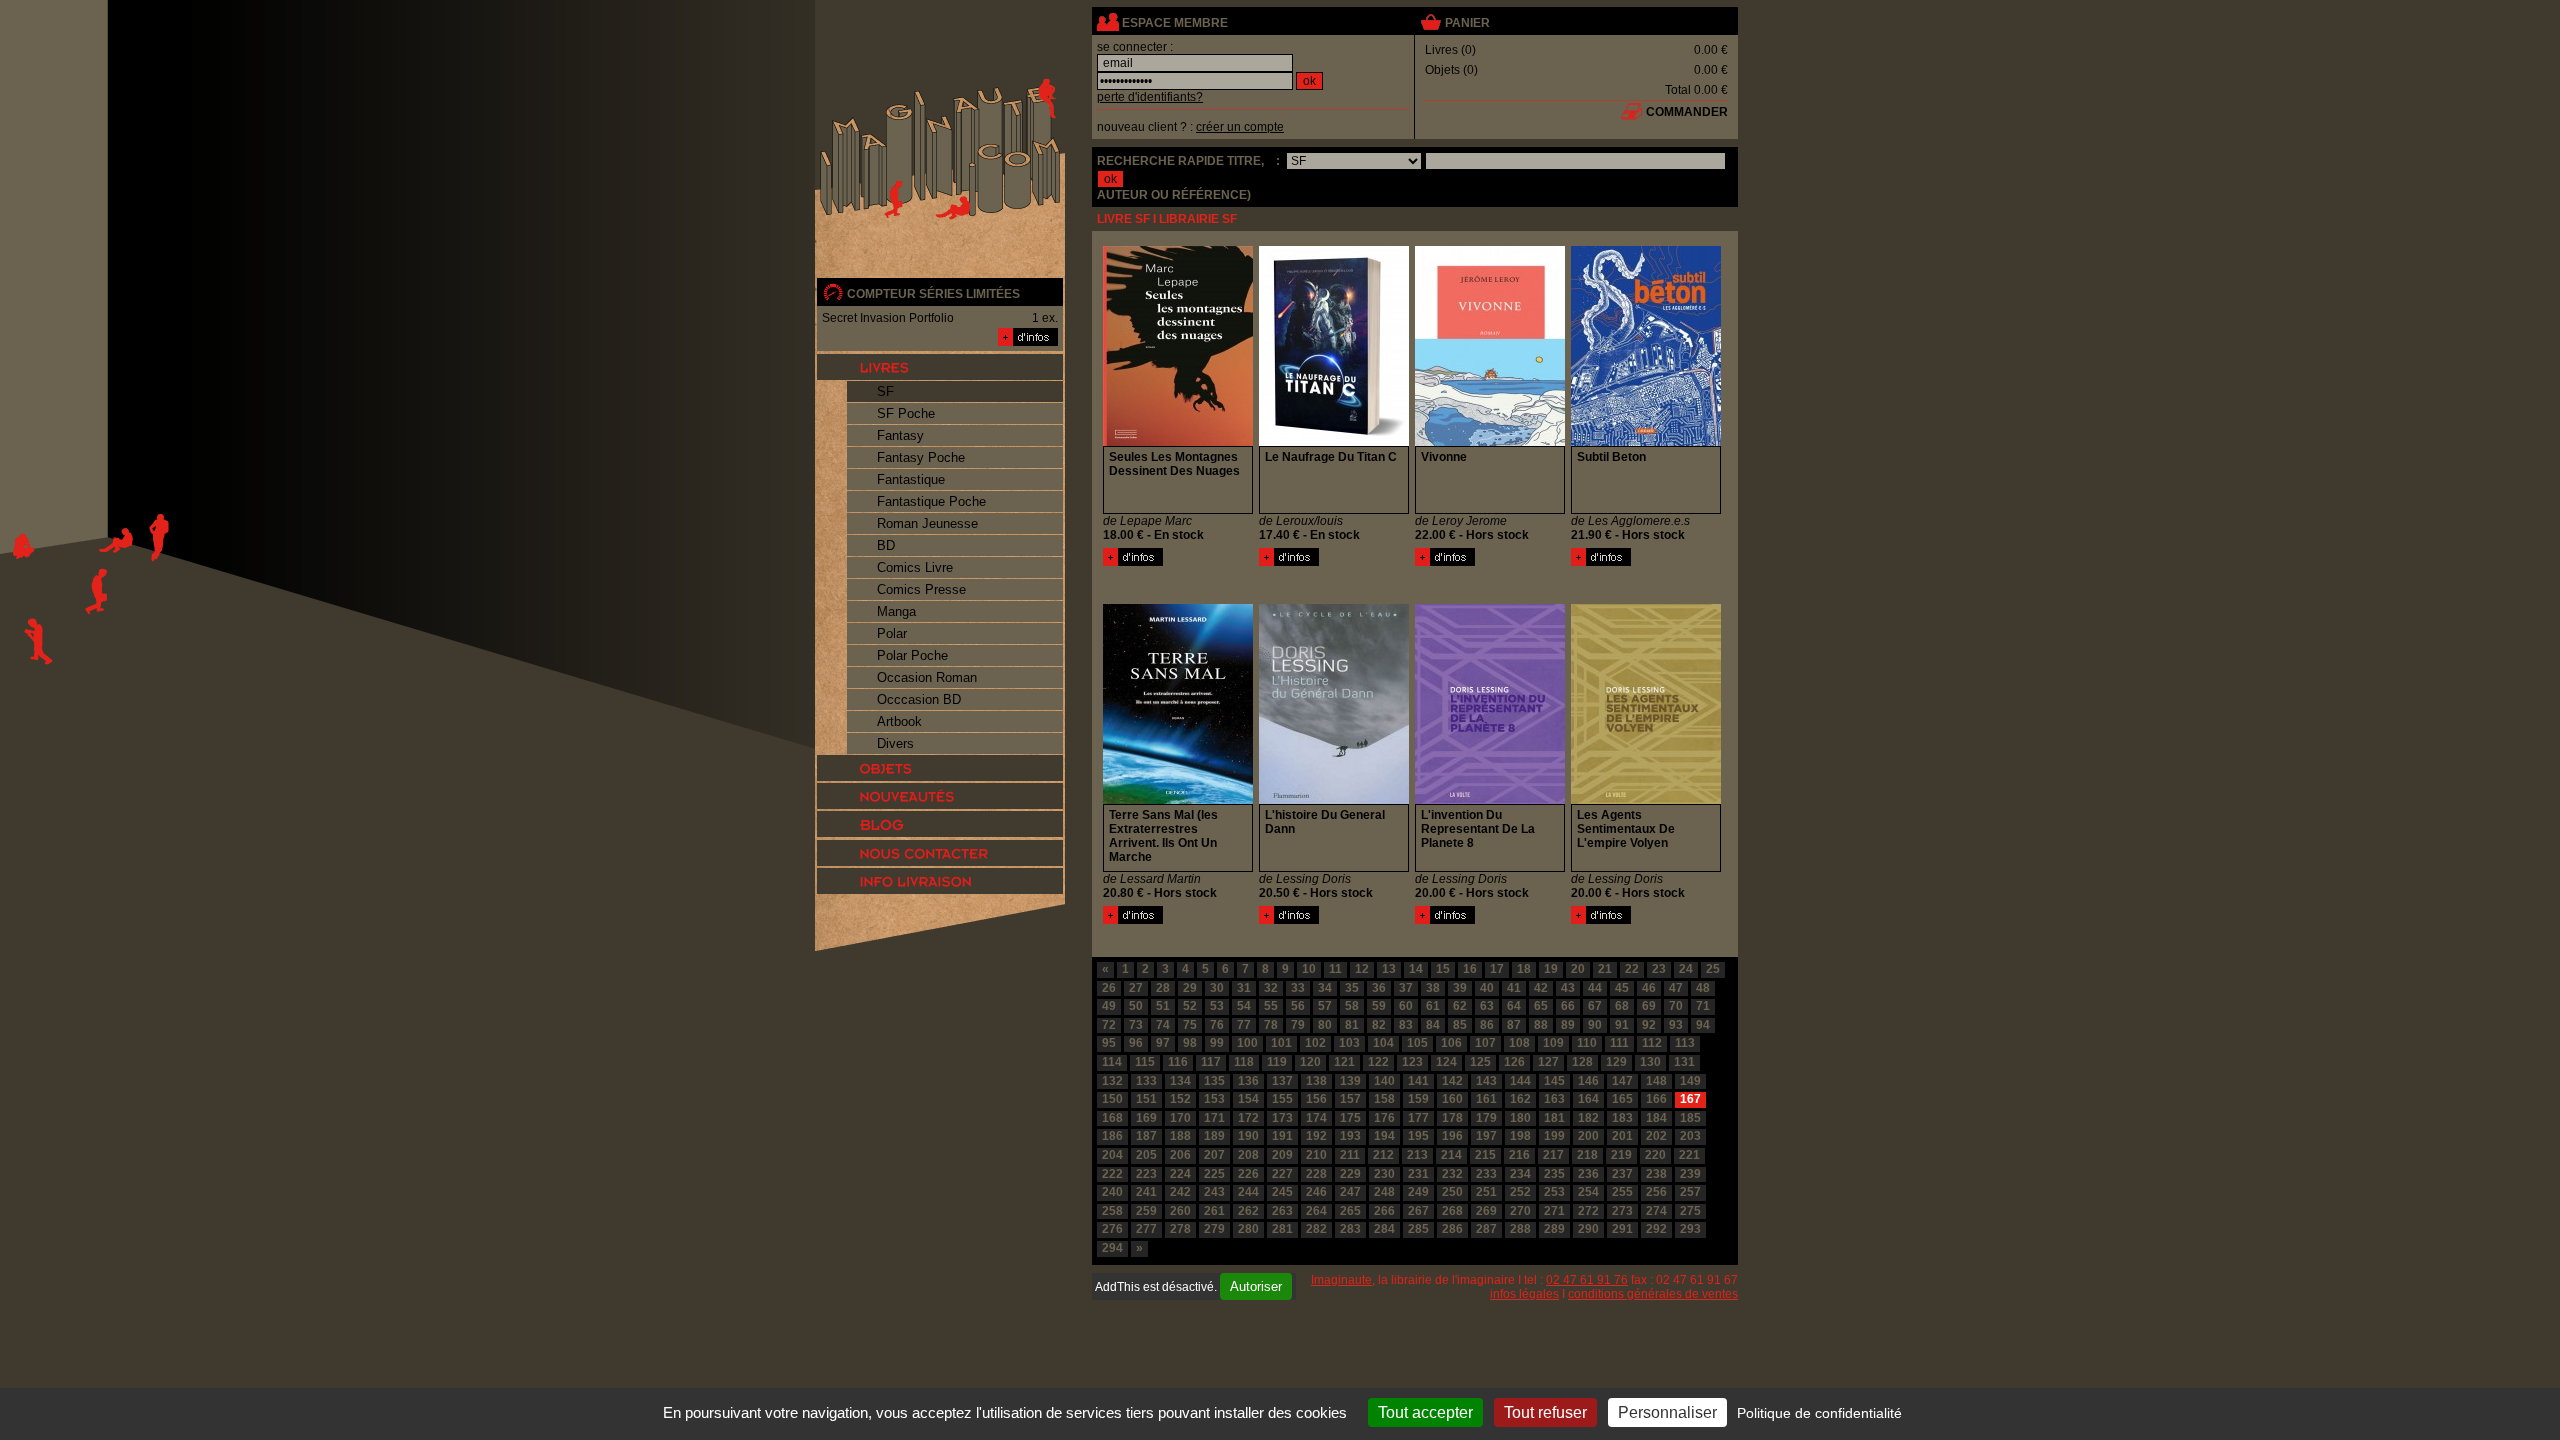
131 (1684, 1062)
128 (1582, 1062)
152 (1180, 1099)
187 (1146, 1136)
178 (1452, 1118)
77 (1244, 1025)
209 (1282, 1155)
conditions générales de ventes (1653, 1294)
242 (1180, 1192)
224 (1180, 1174)
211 (1350, 1155)
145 (1554, 1081)
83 (1406, 1025)
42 (1541, 988)
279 (1214, 1229)
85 (1460, 1025)
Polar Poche (912, 655)
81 (1352, 1025)
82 (1379, 1025)
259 (1146, 1211)
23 (1659, 969)
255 (1622, 1192)
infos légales (1524, 1294)
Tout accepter (1425, 1412)
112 (1652, 1043)
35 (1352, 988)
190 (1248, 1136)
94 (1703, 1025)
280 (1248, 1229)
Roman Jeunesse (927, 523)
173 (1282, 1118)
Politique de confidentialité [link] (1819, 1413)
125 (1480, 1062)
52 (1190, 1006)
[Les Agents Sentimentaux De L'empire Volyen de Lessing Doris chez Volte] (1646, 800)
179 (1486, 1118)
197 (1486, 1136)
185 (1690, 1118)
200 (1588, 1136)
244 (1248, 1192)
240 (1112, 1192)
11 (1335, 969)
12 (1362, 969)
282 (1316, 1229)
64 (1514, 1006)
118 (1244, 1062)
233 (1486, 1174)
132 (1112, 1081)
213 (1417, 1155)
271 (1554, 1211)
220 (1655, 1155)
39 (1460, 988)
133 (1146, 1081)
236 (1588, 1174)
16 (1470, 969)
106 (1451, 1043)
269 (1486, 1211)
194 (1384, 1136)
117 (1211, 1062)
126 (1514, 1062)
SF (885, 391)
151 (1146, 1099)
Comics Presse (921, 589)
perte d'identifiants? (1150, 97)
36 (1379, 988)
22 (1632, 969)
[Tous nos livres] (940, 367)
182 (1588, 1118)
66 (1568, 1006)
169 (1146, 1118)
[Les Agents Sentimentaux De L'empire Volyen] (1601, 920)
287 (1486, 1229)
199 (1554, 1136)
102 (1315, 1043)
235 (1554, 1174)
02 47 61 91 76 (1587, 1280)
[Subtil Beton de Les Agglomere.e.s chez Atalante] (1646, 442)
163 (1554, 1099)
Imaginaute (1341, 1280)
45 (1622, 988)
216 (1519, 1155)
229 (1350, 1174)
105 (1417, 1043)
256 (1656, 1192)
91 (1622, 1025)
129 (1616, 1062)
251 (1486, 1192)
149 (1690, 1081)
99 (1217, 1043)
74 (1163, 1025)
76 (1217, 1025)
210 (1316, 1155)
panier (1467, 23)
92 (1649, 1025)
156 (1316, 1099)
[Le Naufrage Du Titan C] (1289, 562)
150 (1112, 1099)
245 (1282, 1192)
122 (1378, 1062)
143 (1486, 1081)
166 (1656, 1099)
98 (1190, 1043)
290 (1588, 1229)
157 (1350, 1099)
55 (1271, 1006)
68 (1622, 1006)
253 (1554, 1192)
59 (1379, 1006)
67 (1595, 1006)
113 (1685, 1043)
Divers (895, 743)
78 (1271, 1025)
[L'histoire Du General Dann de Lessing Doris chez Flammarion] (1334, 800)
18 (1524, 969)
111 (1619, 1043)
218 (1587, 1155)
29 (1190, 988)
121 (1344, 1062)
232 (1452, 1174)
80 (1325, 1025)
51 (1163, 1006)
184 (1656, 1118)
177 (1418, 1118)
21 (1605, 969)
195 (1418, 1136)
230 (1384, 1174)
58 (1352, 1006)
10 (1309, 969)
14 (1416, 969)
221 (1689, 1155)
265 (1350, 1211)
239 (1690, 1174)
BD (886, 545)
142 (1452, 1081)
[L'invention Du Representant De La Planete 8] (1445, 920)
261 (1214, 1211)
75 (1190, 1025)
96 (1136, 1043)
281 (1282, 1229)
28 (1163, 988)
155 (1282, 1099)
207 (1214, 1155)
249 (1418, 1192)
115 (1145, 1062)
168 (1112, 1118)
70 (1676, 1006)
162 (1520, 1099)
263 (1282, 1211)
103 (1349, 1043)
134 (1180, 1081)
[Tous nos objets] (940, 768)
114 (1112, 1062)
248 (1384, 1192)
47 (1676, 988)
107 (1485, 1043)
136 (1248, 1081)
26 (1109, 988)
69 (1649, 1006)
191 (1282, 1136)
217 (1553, 1155)
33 (1298, 988)
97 (1163, 1043)
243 (1214, 1192)
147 (1622, 1081)
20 (1578, 969)
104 (1383, 1043)
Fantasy (900, 435)
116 (1178, 1062)
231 (1418, 1174)
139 (1350, 1081)
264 (1316, 1211)
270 (1520, 1211)
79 (1298, 1025)
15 (1443, 969)
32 (1271, 988)
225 (1214, 1174)
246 (1316, 1192)
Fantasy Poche (921, 457)
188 (1180, 1136)
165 (1622, 1099)
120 (1310, 1062)
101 (1281, 1043)
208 (1248, 1155)
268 (1452, 1211)
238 (1656, 1174)
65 (1541, 1006)
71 (1703, 1006)
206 (1180, 1155)
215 (1485, 1155)
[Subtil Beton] (1601, 562)
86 (1487, 1025)
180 (1520, 1118)
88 (1541, 1025)
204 (1112, 1155)
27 (1136, 988)
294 (1112, 1248)
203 (1690, 1136)
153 (1214, 1099)
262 (1248, 1211)
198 (1520, 1136)
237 (1622, 1174)
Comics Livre (915, 567)
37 (1406, 988)
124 (1446, 1062)
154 (1248, 1099)
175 (1350, 1118)
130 (1650, 1062)
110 (1587, 1043)
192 (1316, 1136)
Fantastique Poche (931, 501)
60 (1406, 1006)
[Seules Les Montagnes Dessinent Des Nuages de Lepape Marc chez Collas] (1178, 442)
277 (1146, 1229)
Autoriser (1256, 1286)
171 (1214, 1118)
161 (1486, 1099)
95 (1109, 1043)
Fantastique (911, 479)
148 (1656, 1081)
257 (1690, 1192)
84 (1433, 1025)
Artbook (899, 721)
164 (1588, 1099)
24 (1686, 969)
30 (1217, 988)
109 (1553, 1043)
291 (1622, 1229)
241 (1146, 1192)
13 (1389, 969)
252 (1520, 1192)
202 (1656, 1136)
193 (1350, 1136)
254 (1588, 1192)
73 (1136, 1025)
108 (1519, 1043)
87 (1514, 1025)
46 (1649, 988)
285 (1418, 1229)
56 (1298, 1006)
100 (1247, 1043)
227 (1282, 1174)
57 (1325, 1006)
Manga (896, 611)
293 (1690, 1229)
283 (1350, 1229)
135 (1214, 1081)
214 (1451, 1155)
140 (1384, 1081)
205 (1146, 1155)
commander (1687, 112)
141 (1418, 1081)
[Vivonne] (1445, 562)
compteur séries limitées (933, 294)
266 (1384, 1211)
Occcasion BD (919, 699)
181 (1554, 1118)
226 (1248, 1174)
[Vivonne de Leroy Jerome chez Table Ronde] (1490, 442)
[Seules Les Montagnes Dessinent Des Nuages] (1133, 562)
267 (1418, 1211)
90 (1595, 1025)
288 (1520, 1229)
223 (1146, 1174)
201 (1622, 1136)
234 (1520, 1174)
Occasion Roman (927, 677)
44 (1595, 988)
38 (1433, 988)
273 (1622, 1211)
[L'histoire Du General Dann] (1289, 920)
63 (1487, 1006)
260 (1180, 1211)
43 (1568, 988)
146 (1588, 1081)
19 (1551, 969)
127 (1548, 1062)
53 (1217, 1006)
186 (1112, 1136)
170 (1180, 1118)
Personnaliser (1667, 1412)
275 (1690, 1211)
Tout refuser (1545, 1412)
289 (1554, 1229)
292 (1656, 1229)
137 (1282, 1081)
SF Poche (906, 413)
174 (1316, 1118)
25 (1713, 969)
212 (1383, 1155)
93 (1676, 1025)
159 (1418, 1099)
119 (1277, 1062)
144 (1520, 1081)
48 (1703, 988)
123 (1412, 1062)
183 (1622, 1118)
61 (1433, 1006)
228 (1316, 1174)
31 (1244, 988)
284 (1384, 1229)
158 (1384, 1099)
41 (1514, 988)
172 (1248, 1118)
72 (1109, 1025)
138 (1316, 1081)
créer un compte (1240, 127)
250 (1452, 1192)
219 (1621, 1155)
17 (1497, 969)
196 (1452, 1136)
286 (1452, 1229)
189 (1214, 1136)
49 (1109, 1006)
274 (1656, 1211)
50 (1136, 1006)
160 (1452, 1099)
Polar (892, 633)
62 (1460, 1006)
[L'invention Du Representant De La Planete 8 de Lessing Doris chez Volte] (1490, 800)
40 (1487, 988)
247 (1350, 1192)
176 (1384, 1118)
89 (1568, 1025)
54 (1244, 1006)
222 (1112, 1174)
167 (1690, 1099)
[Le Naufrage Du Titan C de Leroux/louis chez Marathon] (1334, 442)
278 (1180, 1229)
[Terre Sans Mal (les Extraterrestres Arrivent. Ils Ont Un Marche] (1133, 920)
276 (1112, 1229)
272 (1588, 1211)
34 (1325, 988)
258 (1112, 1211)
